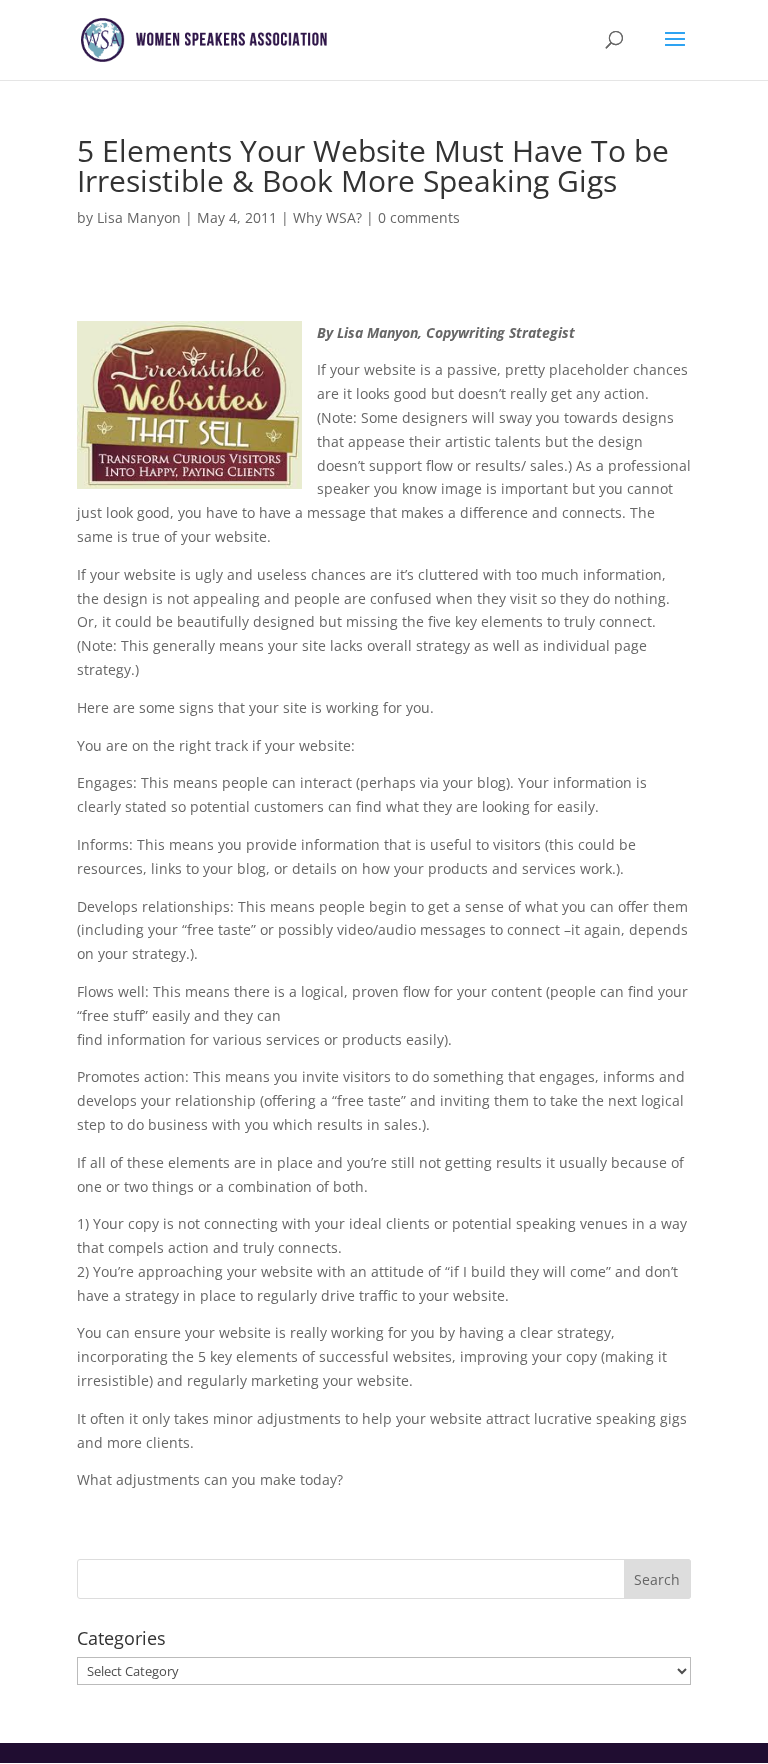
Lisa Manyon (139, 217)
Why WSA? (327, 217)
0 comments (419, 217)
